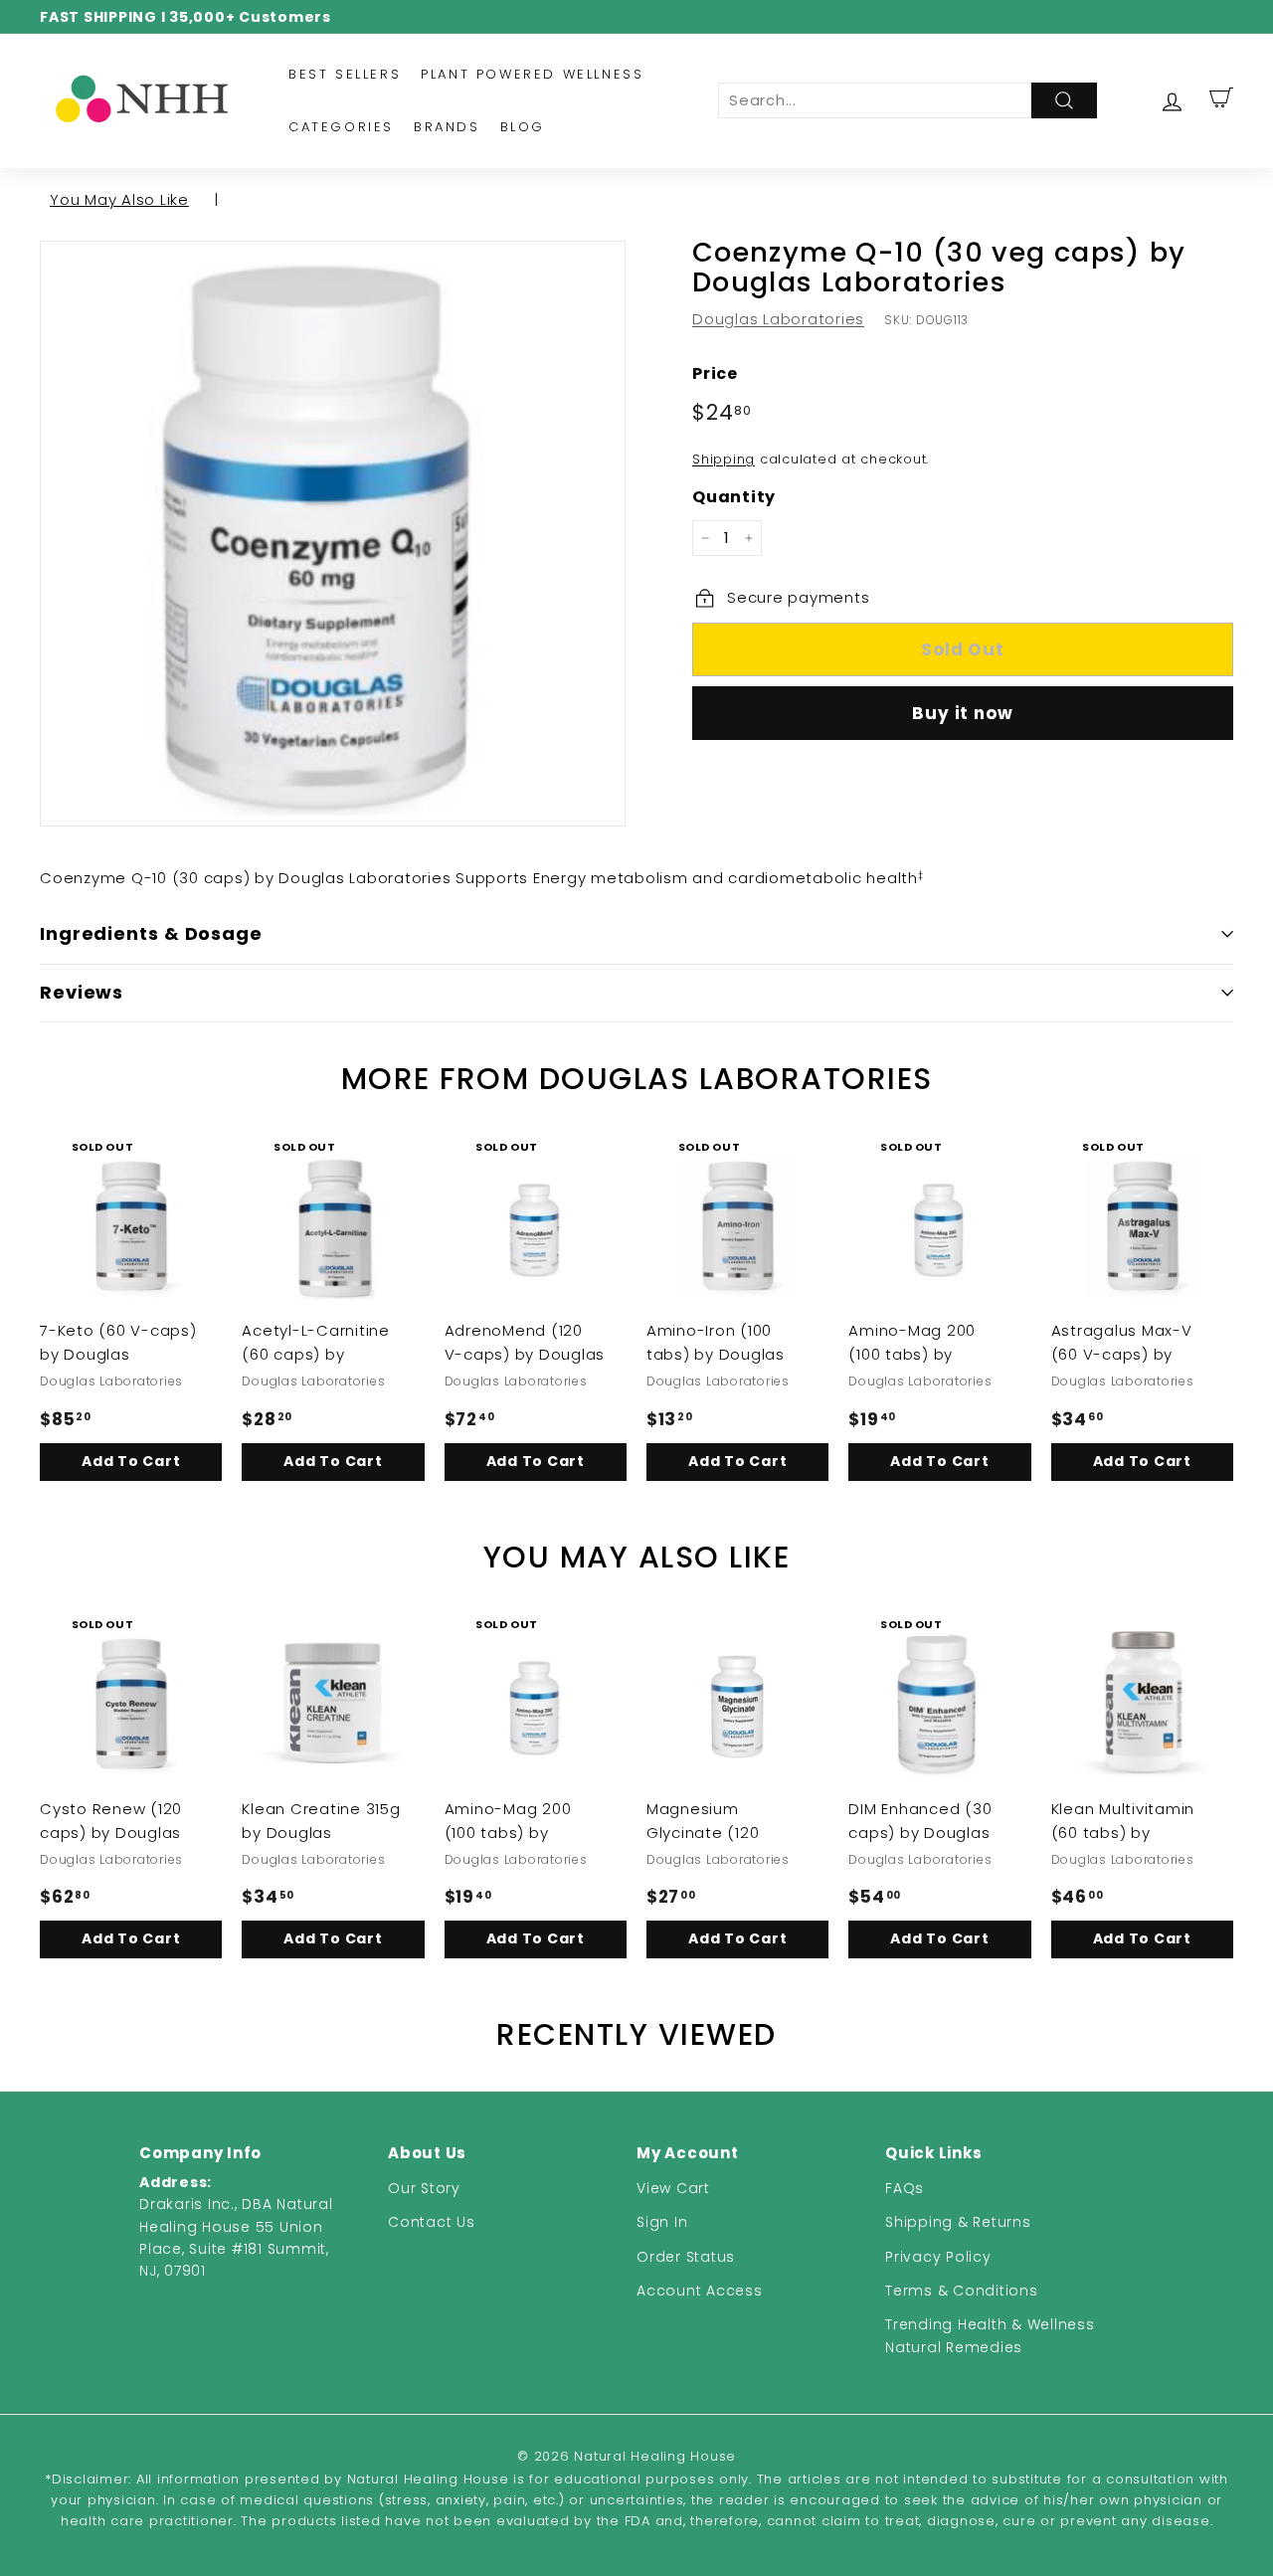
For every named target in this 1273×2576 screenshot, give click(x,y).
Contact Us (432, 2222)
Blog (523, 127)
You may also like (119, 199)
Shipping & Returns (958, 2222)
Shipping (724, 459)
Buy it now (963, 713)
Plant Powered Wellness (532, 74)
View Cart (673, 2188)
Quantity (734, 497)
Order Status (686, 2257)
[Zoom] (333, 534)
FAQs (905, 2188)
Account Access (700, 2291)
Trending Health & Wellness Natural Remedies (990, 2335)
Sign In (662, 2222)
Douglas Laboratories (778, 319)
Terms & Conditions (962, 2291)
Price (715, 373)
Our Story (424, 2188)
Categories (341, 127)
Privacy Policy (938, 2257)
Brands (447, 127)
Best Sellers (345, 74)
